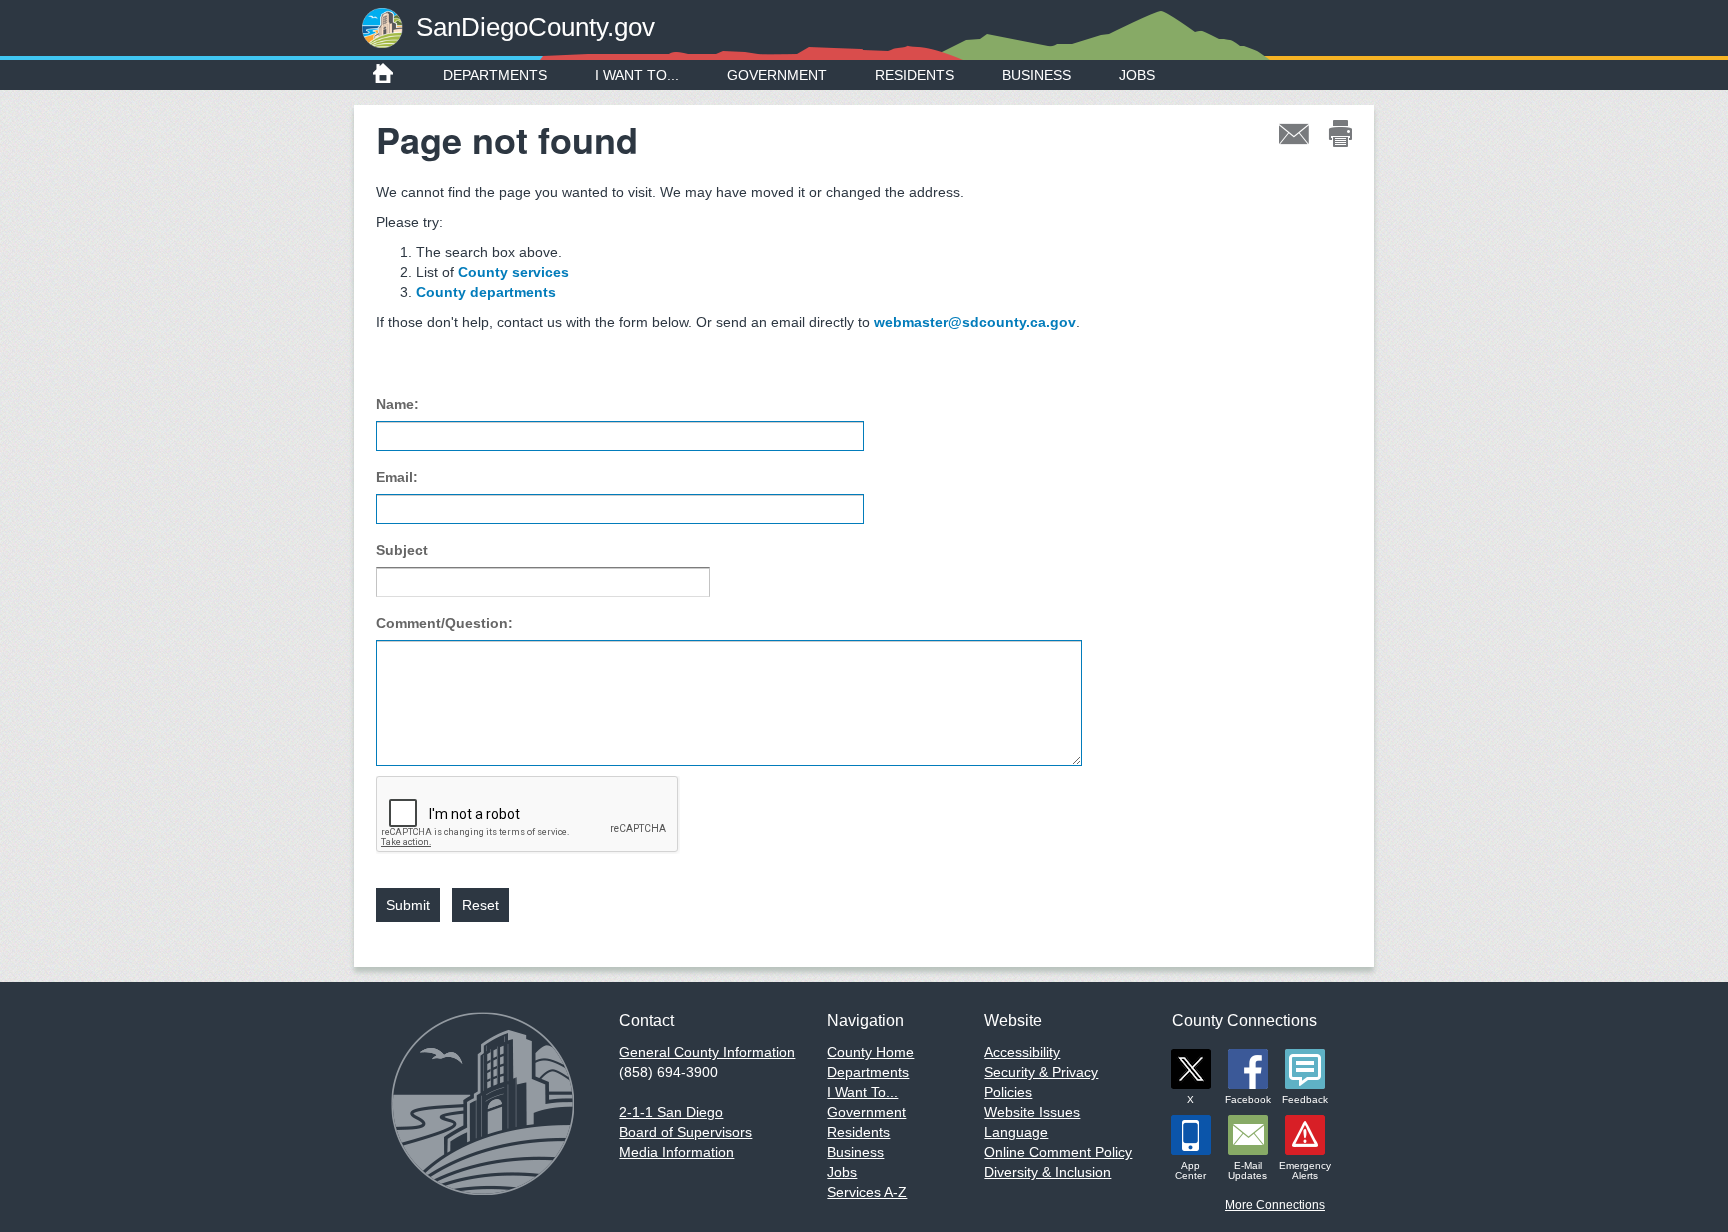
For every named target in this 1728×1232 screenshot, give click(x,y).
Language (1016, 1132)
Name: (397, 404)
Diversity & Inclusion (1047, 1172)
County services (513, 272)
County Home (870, 1052)
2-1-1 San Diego (671, 1112)
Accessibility (1022, 1052)
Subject (402, 550)
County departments (486, 292)
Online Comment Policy (1058, 1152)
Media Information (676, 1152)
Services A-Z (867, 1192)
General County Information (707, 1052)
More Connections (1275, 1205)
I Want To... (637, 75)
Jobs (1137, 75)
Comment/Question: (444, 623)
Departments (495, 75)
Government (777, 75)
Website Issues (1032, 1112)
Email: (397, 477)
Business (1036, 75)
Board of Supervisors (685, 1132)
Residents (914, 75)
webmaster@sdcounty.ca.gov (975, 322)
